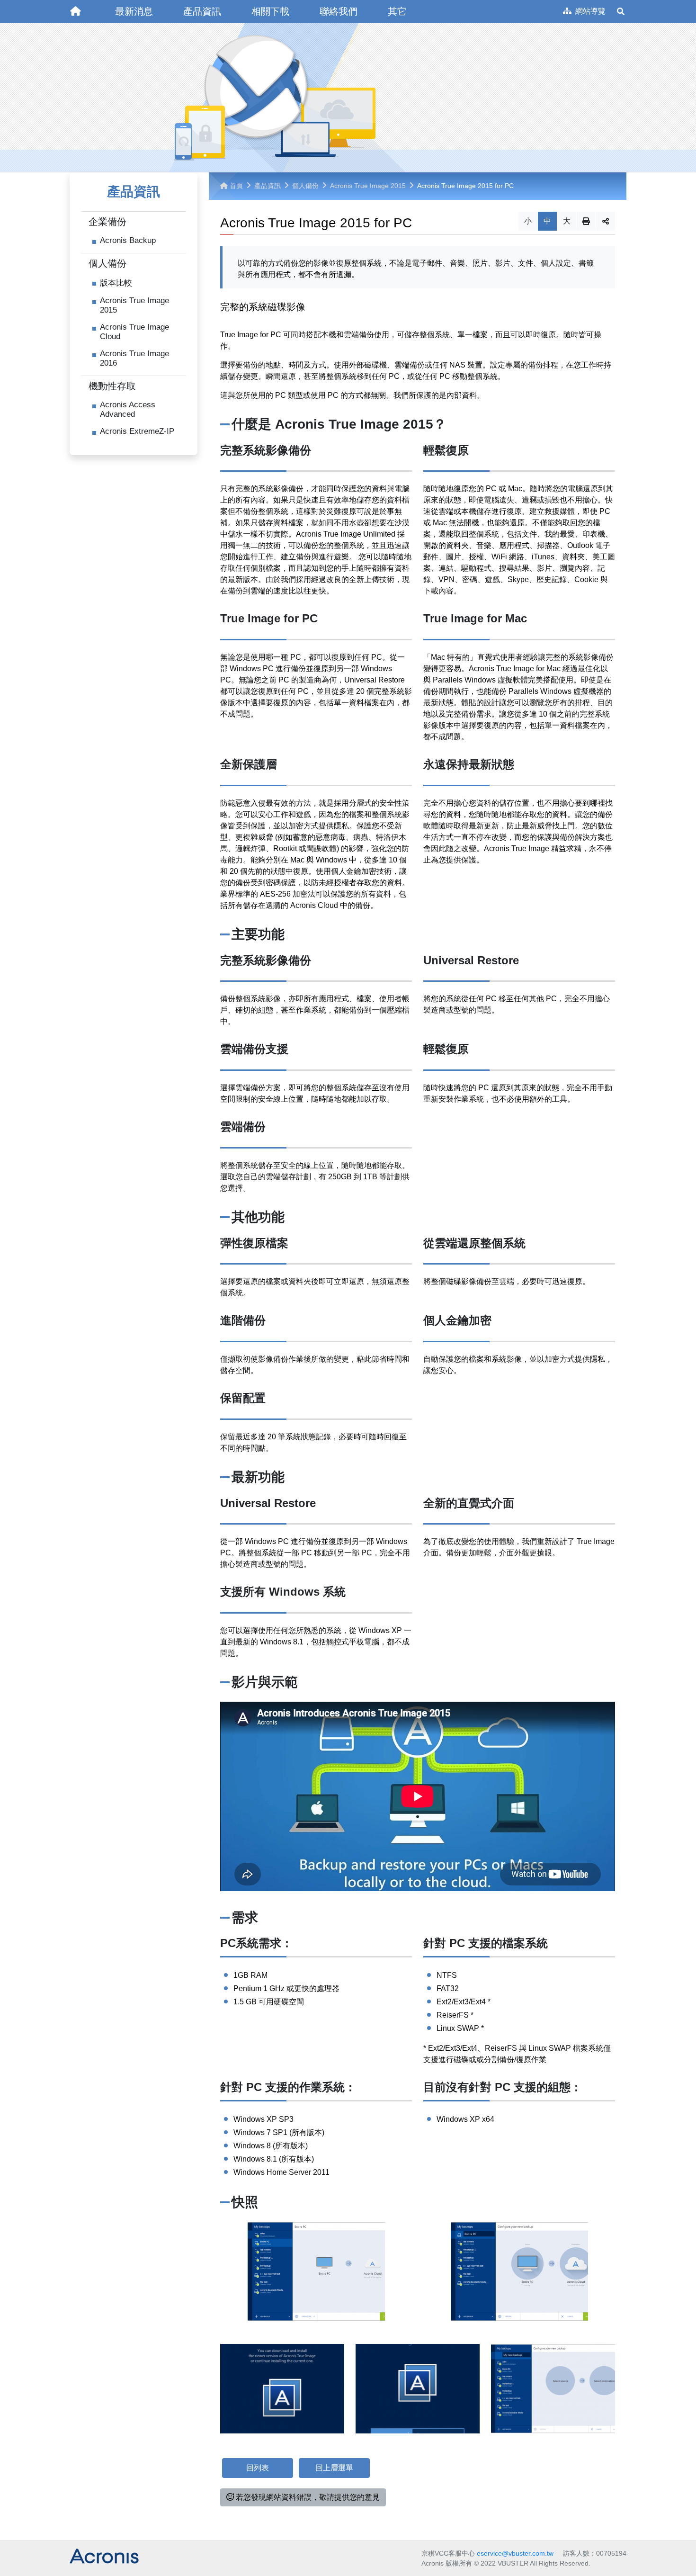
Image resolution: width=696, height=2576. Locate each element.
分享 (606, 221)
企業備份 (107, 222)
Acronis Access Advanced (128, 409)
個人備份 (107, 263)
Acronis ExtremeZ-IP (137, 431)
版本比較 (116, 283)
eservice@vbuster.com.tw (515, 2553)
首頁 (236, 186)
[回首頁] (75, 11)
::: (67, 4)
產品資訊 (268, 186)
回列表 (258, 2468)
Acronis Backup (128, 240)
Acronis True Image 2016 (134, 358)
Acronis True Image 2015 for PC (465, 186)
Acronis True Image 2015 (134, 305)
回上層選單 (334, 2468)
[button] (134, 11)
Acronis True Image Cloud (134, 332)
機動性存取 (112, 386)
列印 (586, 221)
